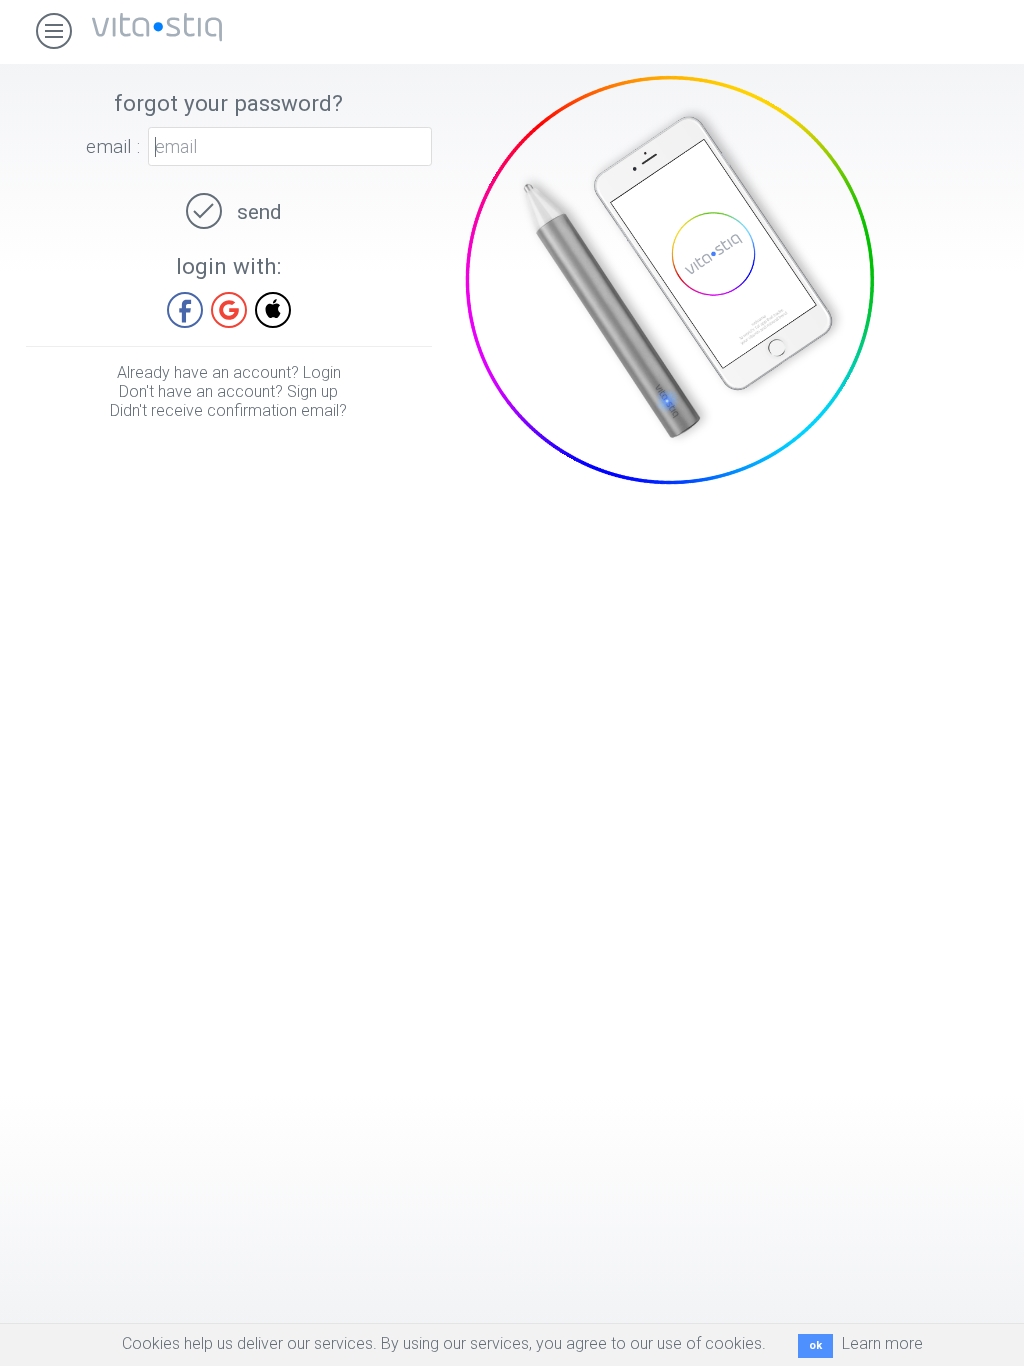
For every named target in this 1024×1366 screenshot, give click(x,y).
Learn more (882, 1343)
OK (815, 1345)
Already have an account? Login (229, 372)
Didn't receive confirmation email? (228, 410)
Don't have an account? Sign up (228, 391)
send (256, 212)
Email (109, 146)
